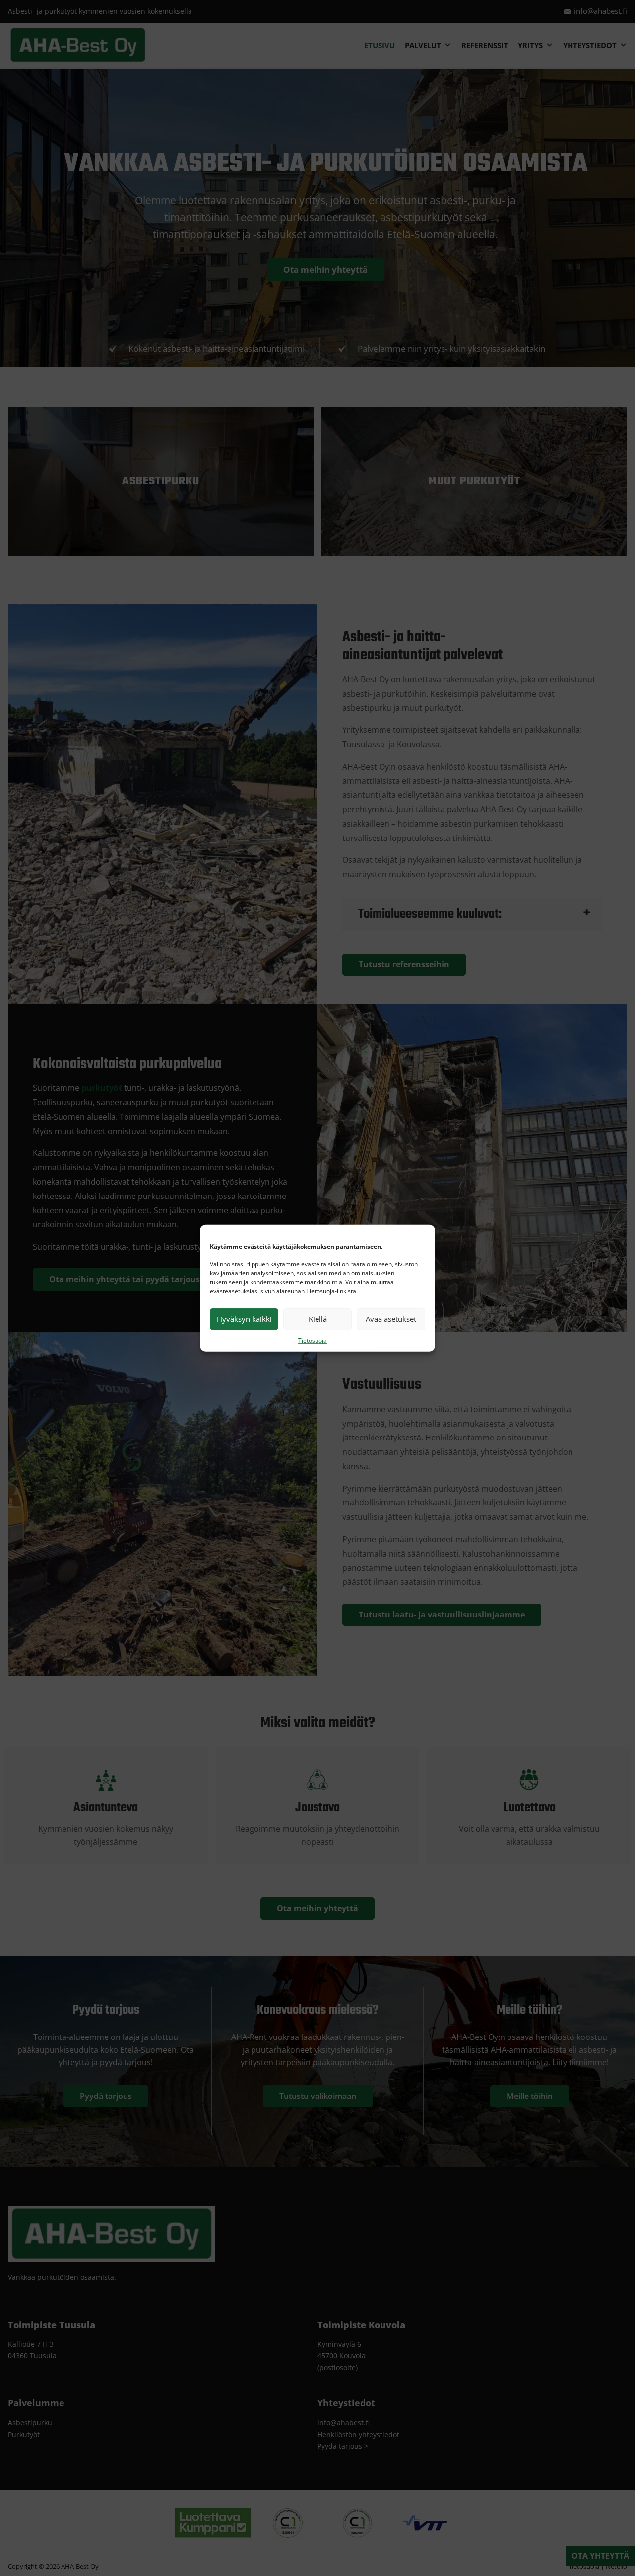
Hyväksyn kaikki (244, 1319)
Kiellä (318, 1319)
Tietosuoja (313, 1340)
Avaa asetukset (391, 1319)
